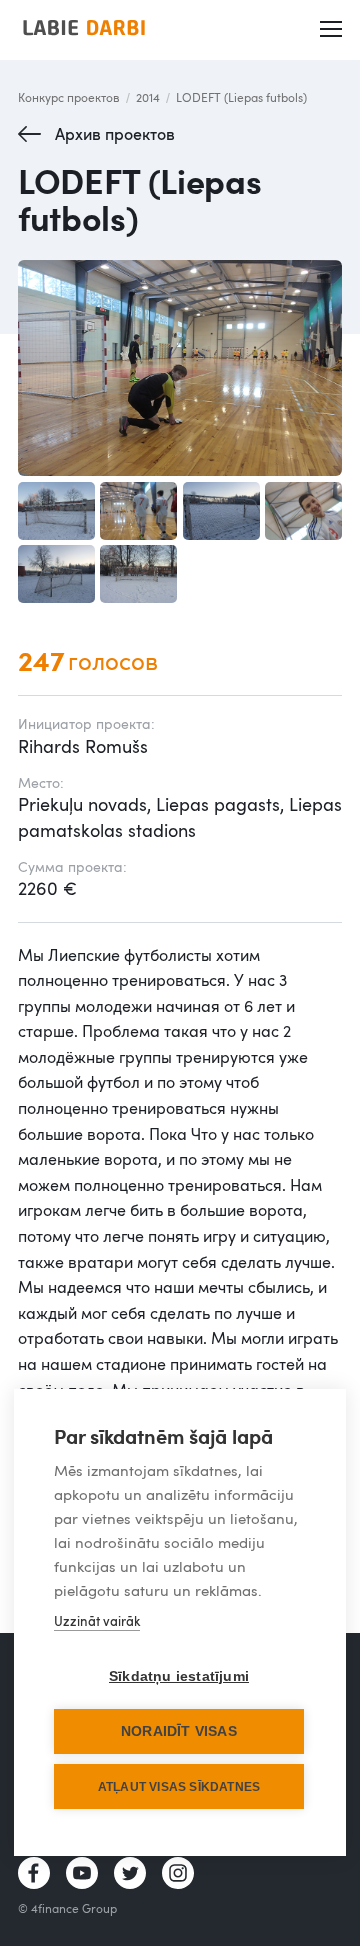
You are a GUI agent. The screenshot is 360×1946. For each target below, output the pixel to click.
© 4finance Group (67, 1908)
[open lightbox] (180, 368)
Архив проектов (115, 134)
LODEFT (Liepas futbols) (241, 97)
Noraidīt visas (179, 1731)
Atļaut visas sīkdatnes (179, 1787)
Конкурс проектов (69, 97)
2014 (148, 97)
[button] (331, 30)
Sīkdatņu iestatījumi (179, 1676)
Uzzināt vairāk (97, 1621)
